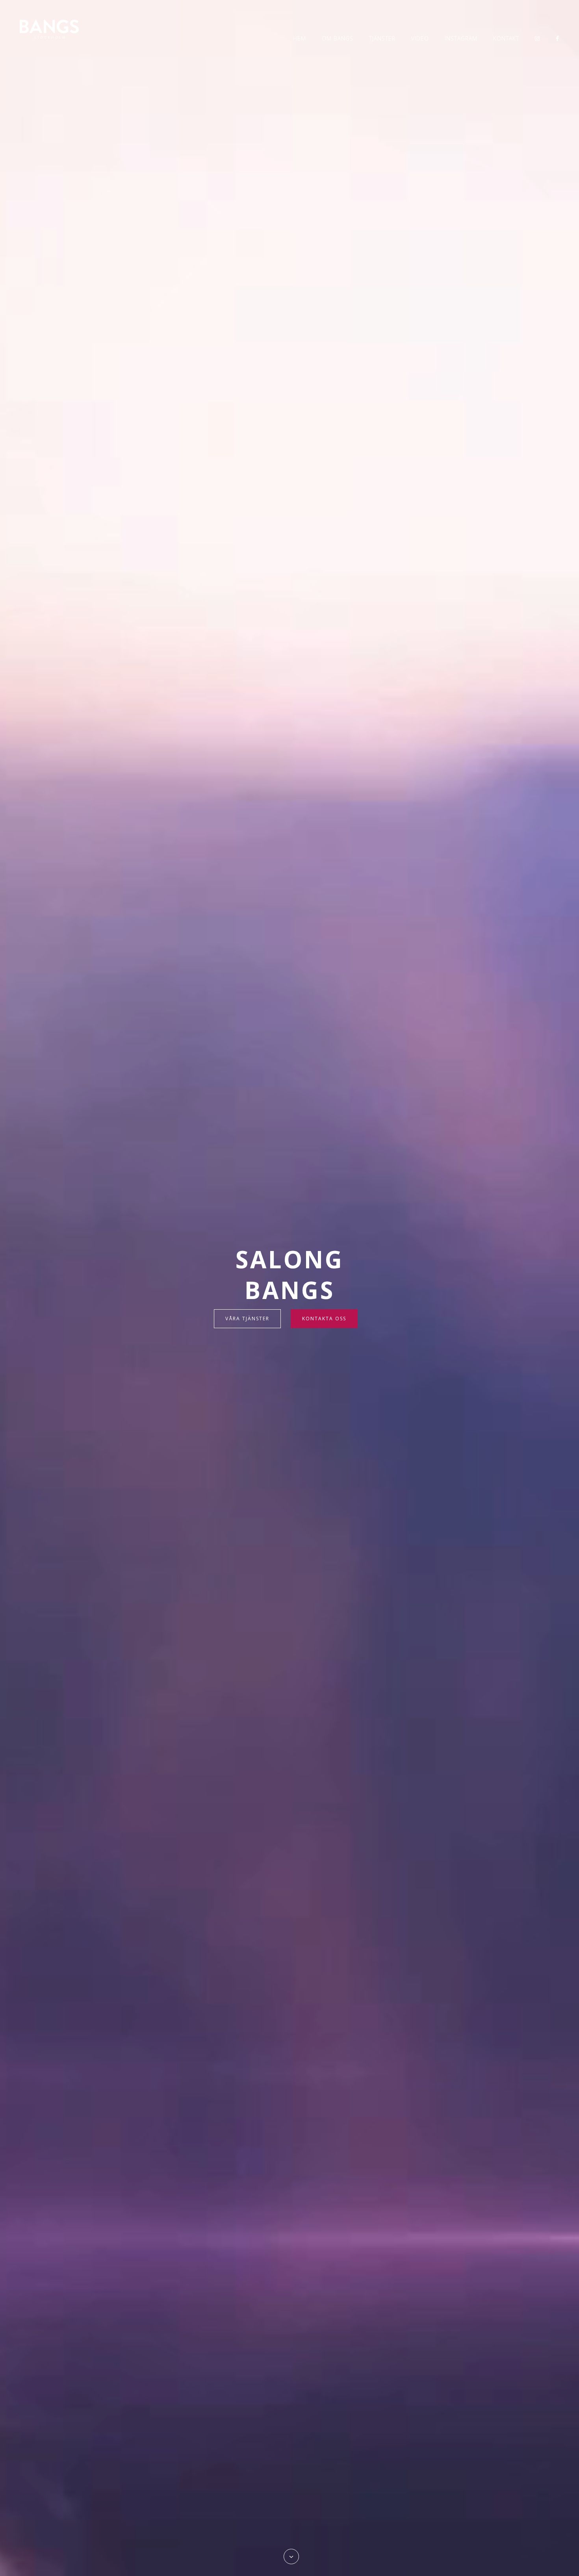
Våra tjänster (247, 1319)
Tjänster (382, 38)
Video (420, 38)
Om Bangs (338, 38)
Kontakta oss (324, 1319)
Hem (300, 38)
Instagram (461, 38)
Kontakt (506, 38)
